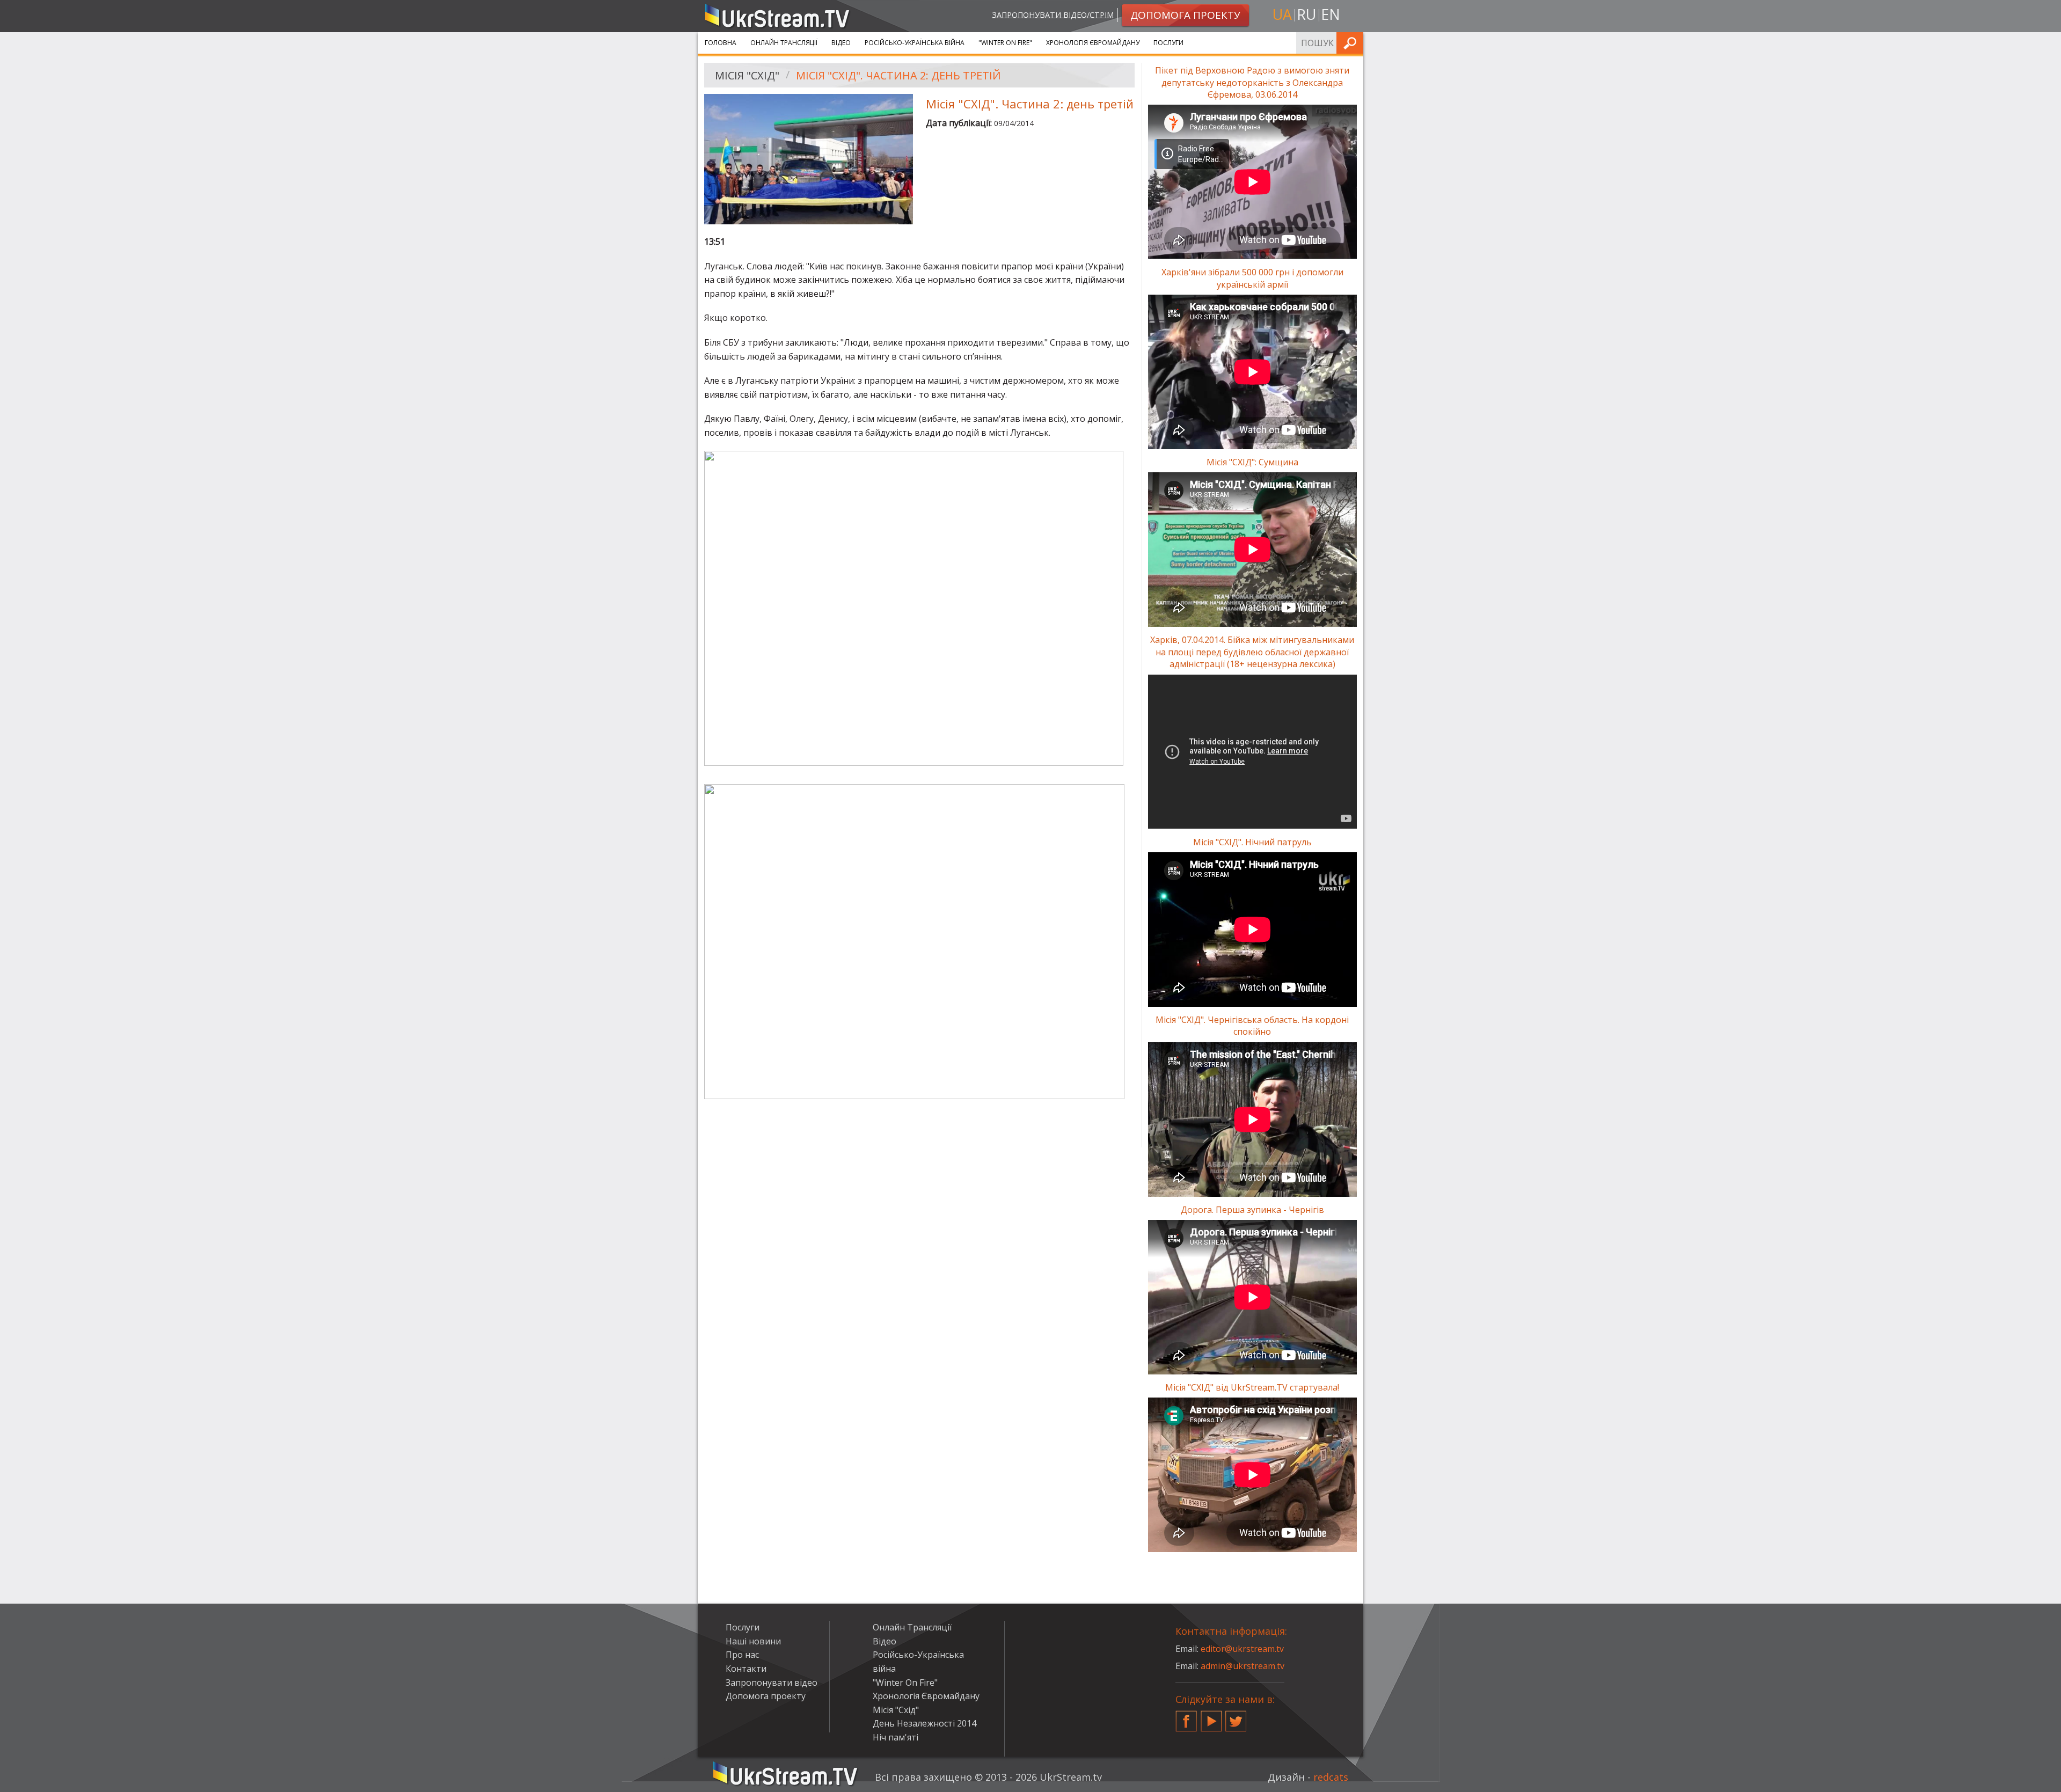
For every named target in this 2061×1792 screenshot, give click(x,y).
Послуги (1168, 43)
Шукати (1352, 43)
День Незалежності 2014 (924, 1723)
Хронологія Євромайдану (1093, 43)
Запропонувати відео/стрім (1053, 14)
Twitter (1236, 1717)
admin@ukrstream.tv (1243, 1666)
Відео (841, 43)
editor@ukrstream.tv (1242, 1649)
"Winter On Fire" (1005, 43)
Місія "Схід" (747, 75)
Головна (721, 43)
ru (1306, 14)
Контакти (746, 1669)
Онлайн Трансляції (784, 43)
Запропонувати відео (772, 1683)
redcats (1331, 1777)
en (1331, 14)
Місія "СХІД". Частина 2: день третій (898, 75)
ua (1282, 14)
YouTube (1211, 1717)
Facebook (1186, 1717)
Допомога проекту (766, 1696)
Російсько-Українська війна (915, 43)
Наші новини (753, 1641)
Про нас (742, 1655)
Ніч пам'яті (896, 1737)
